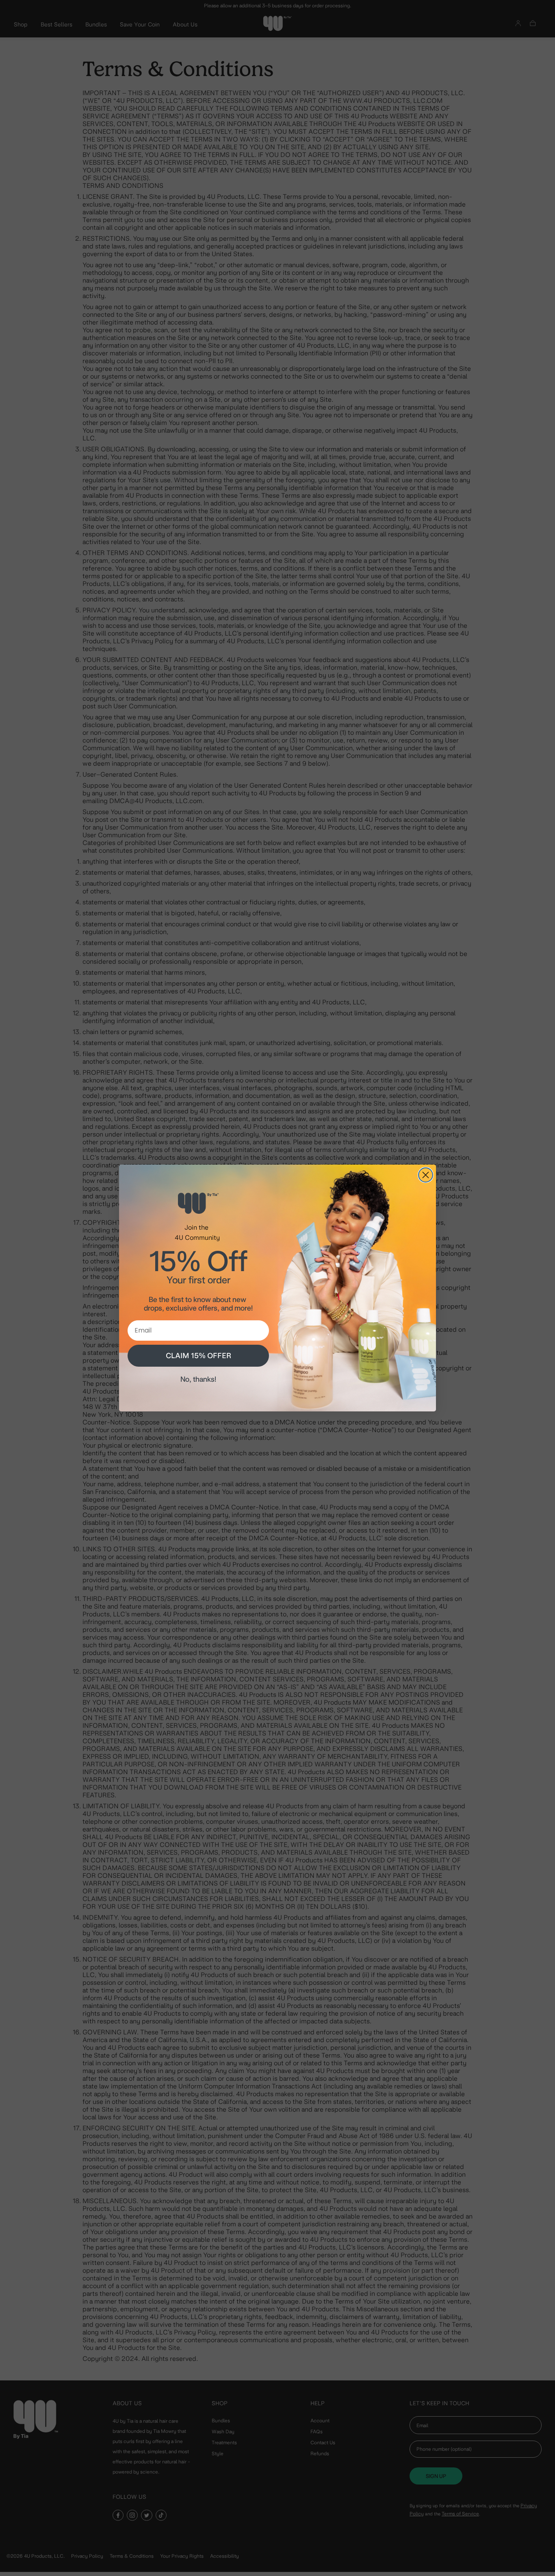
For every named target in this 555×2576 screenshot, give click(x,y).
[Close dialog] (426, 1175)
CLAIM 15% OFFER (198, 1356)
